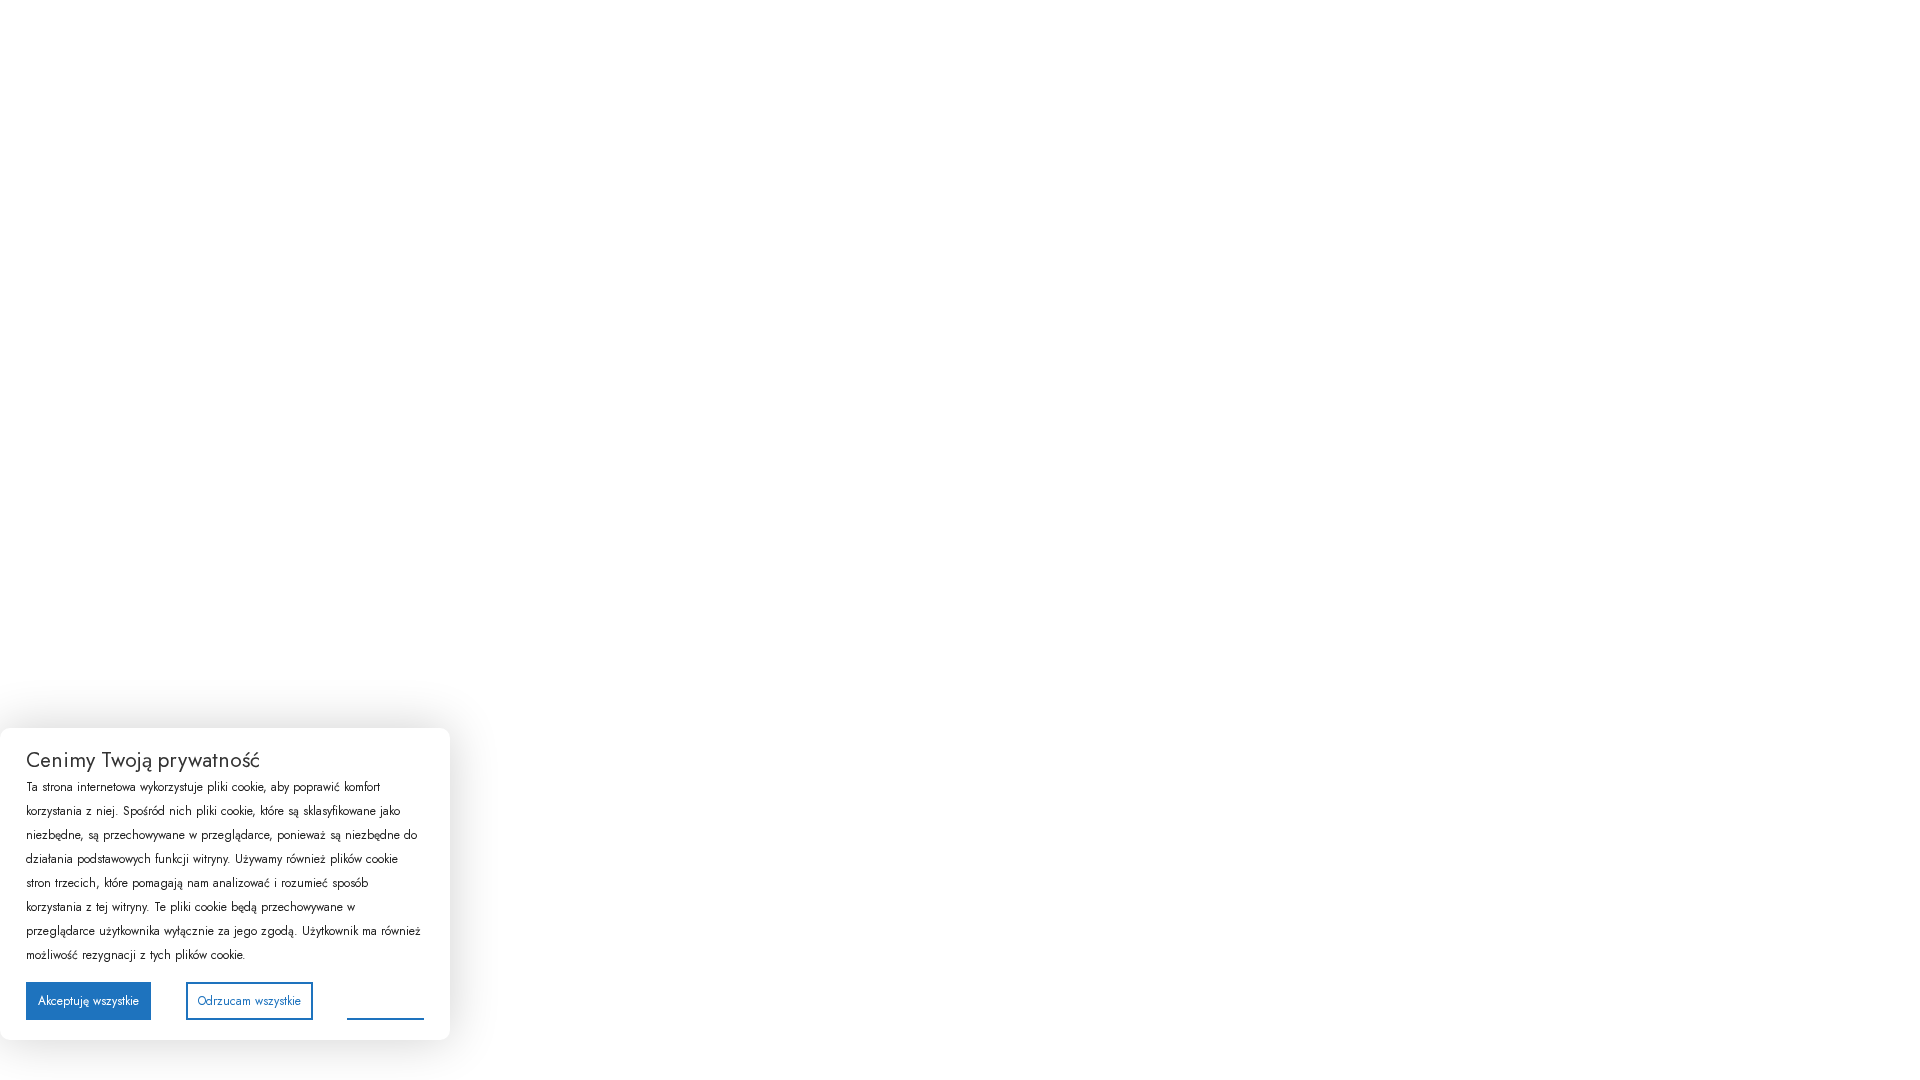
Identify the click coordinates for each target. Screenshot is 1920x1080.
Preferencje (385, 1000)
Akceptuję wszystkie (88, 1001)
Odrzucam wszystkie (249, 1001)
